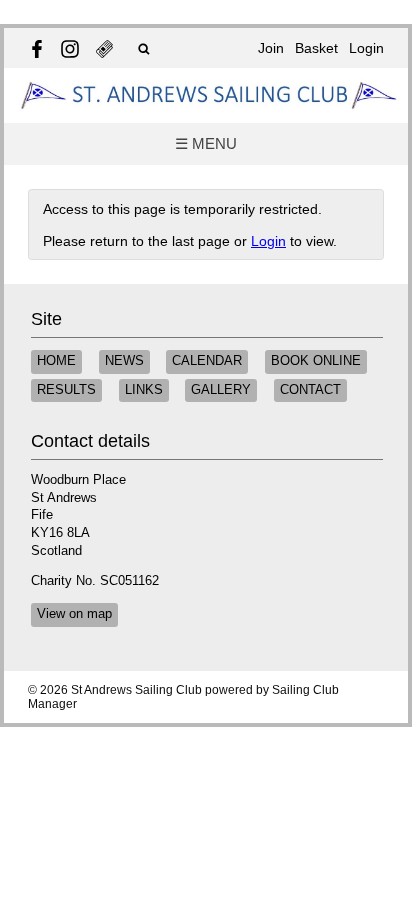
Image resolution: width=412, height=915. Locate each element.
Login (366, 48)
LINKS (144, 390)
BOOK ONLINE (316, 361)
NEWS (124, 361)
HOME (56, 361)
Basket (316, 48)
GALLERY (221, 390)
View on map (74, 614)
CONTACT (310, 390)
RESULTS (66, 390)
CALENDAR (207, 361)
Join (271, 48)
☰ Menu (206, 143)
